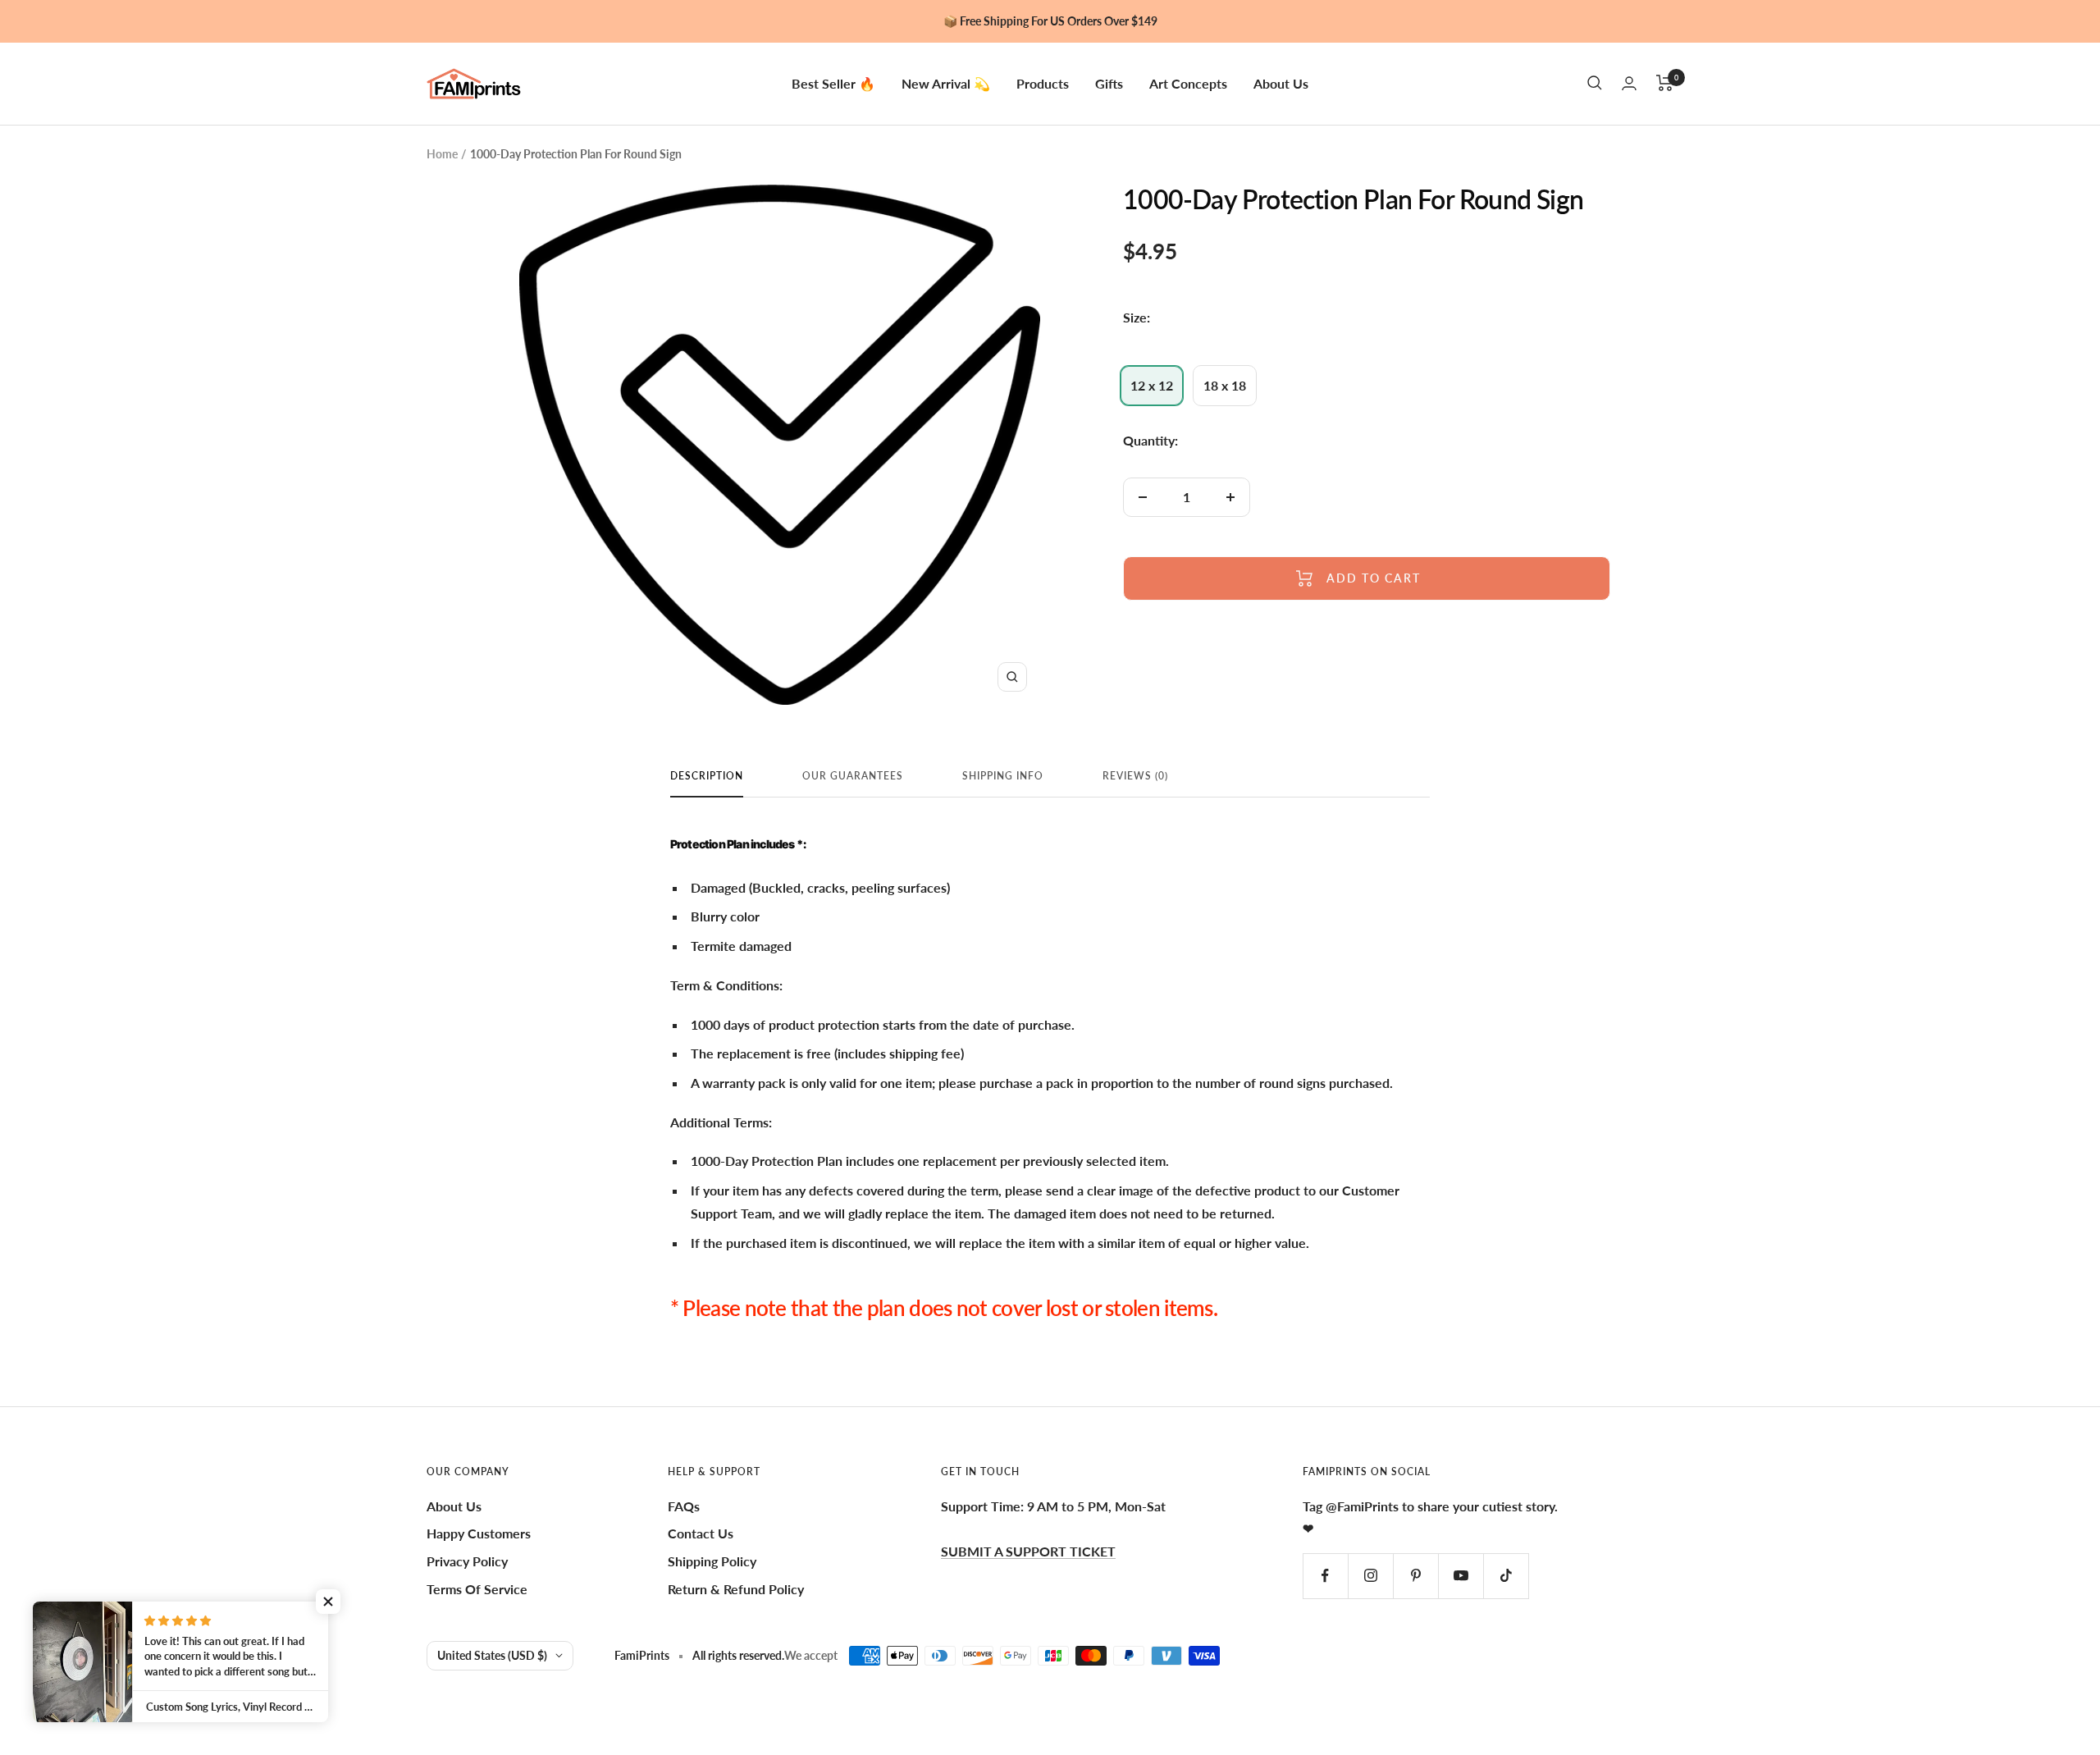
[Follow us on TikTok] (1506, 1576)
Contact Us (701, 1533)
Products (1043, 82)
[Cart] (1665, 83)
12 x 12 (1152, 385)
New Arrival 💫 (946, 82)
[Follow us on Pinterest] (1415, 1576)
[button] (328, 1602)
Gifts (1109, 82)
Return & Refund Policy (736, 1589)
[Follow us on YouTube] (1461, 1576)
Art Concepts (1188, 82)
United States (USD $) (492, 1655)
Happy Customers (479, 1533)
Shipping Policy (712, 1561)
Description (707, 776)
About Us (1281, 82)
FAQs (684, 1506)
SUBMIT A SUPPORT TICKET (1028, 1551)
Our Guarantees (853, 776)
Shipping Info (1003, 776)
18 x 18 (1225, 385)
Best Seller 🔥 (833, 82)
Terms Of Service (477, 1589)
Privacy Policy (467, 1561)
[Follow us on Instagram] (1370, 1576)
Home (442, 154)
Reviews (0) (1135, 776)
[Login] (1629, 83)
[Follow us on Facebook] (1325, 1576)
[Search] (1595, 83)
